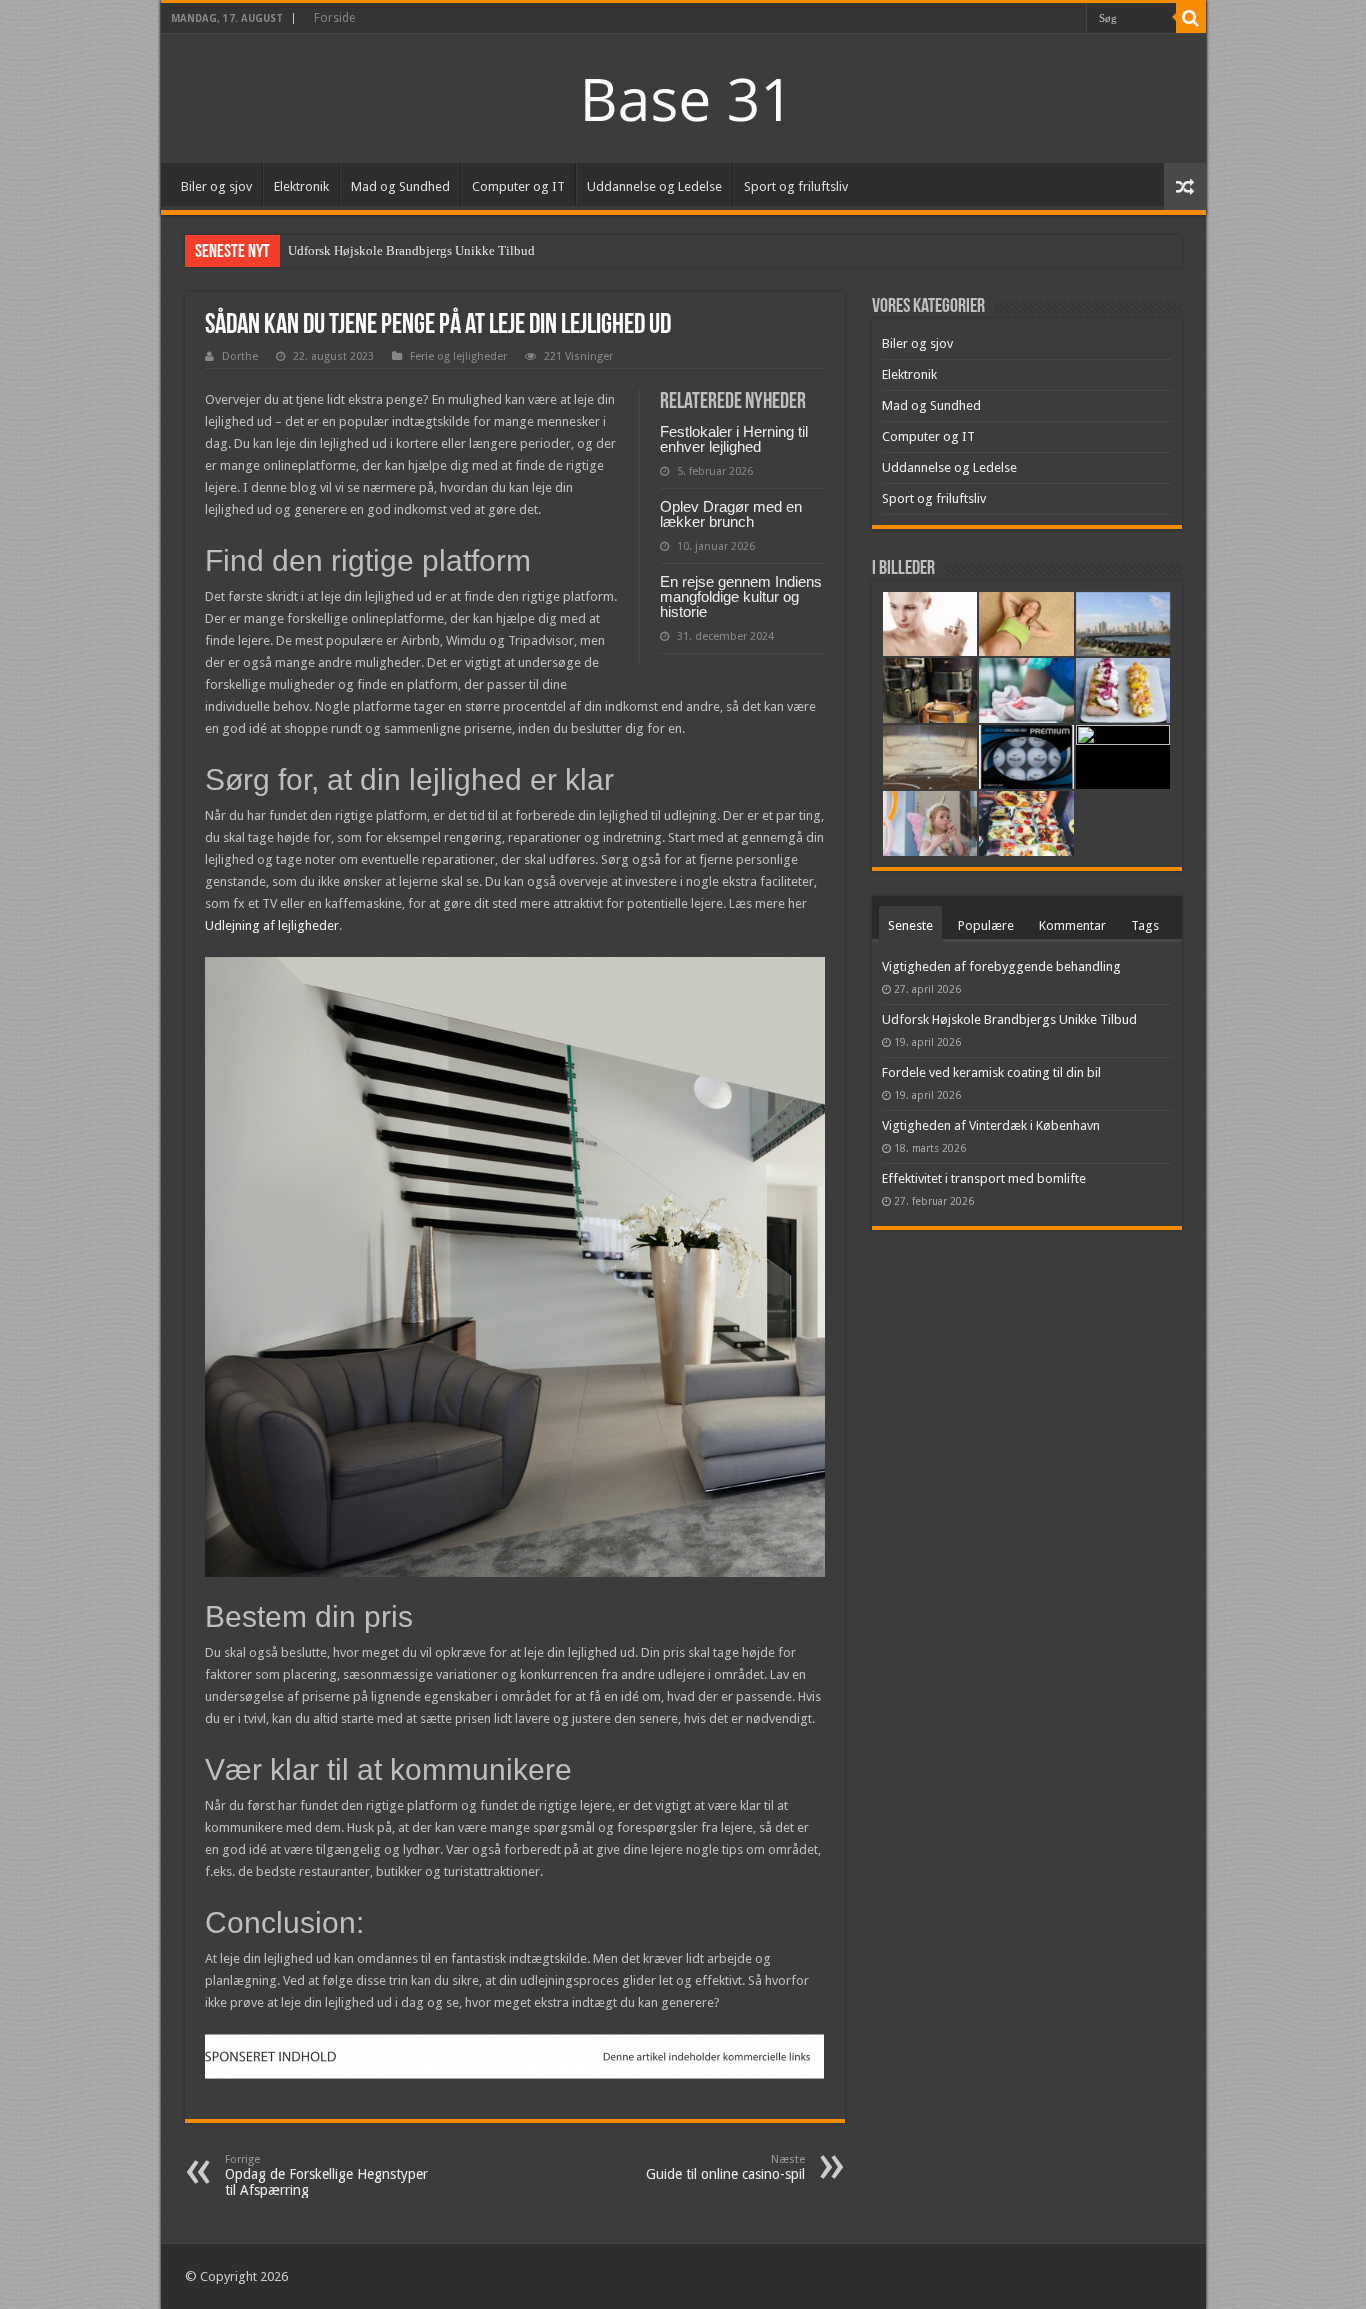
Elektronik (301, 186)
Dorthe (240, 356)
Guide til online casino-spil (725, 2167)
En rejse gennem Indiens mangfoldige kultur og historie (741, 596)
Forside (334, 18)
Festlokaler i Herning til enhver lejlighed (734, 439)
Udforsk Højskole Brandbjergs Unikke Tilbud (411, 250)
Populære (986, 925)
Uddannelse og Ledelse (654, 186)
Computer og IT (518, 186)
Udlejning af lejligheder (272, 925)
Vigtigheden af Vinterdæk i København (991, 1125)
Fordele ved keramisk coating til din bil (991, 1072)
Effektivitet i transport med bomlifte (984, 1178)
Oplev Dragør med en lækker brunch (731, 514)
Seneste (910, 925)
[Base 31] (683, 96)
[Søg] (1191, 18)
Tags (1145, 925)
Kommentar (1072, 925)
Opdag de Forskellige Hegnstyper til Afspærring (326, 2175)
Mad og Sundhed (400, 186)
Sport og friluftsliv (796, 186)
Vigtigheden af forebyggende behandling (1001, 966)
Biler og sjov (216, 186)
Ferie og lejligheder (458, 356)
